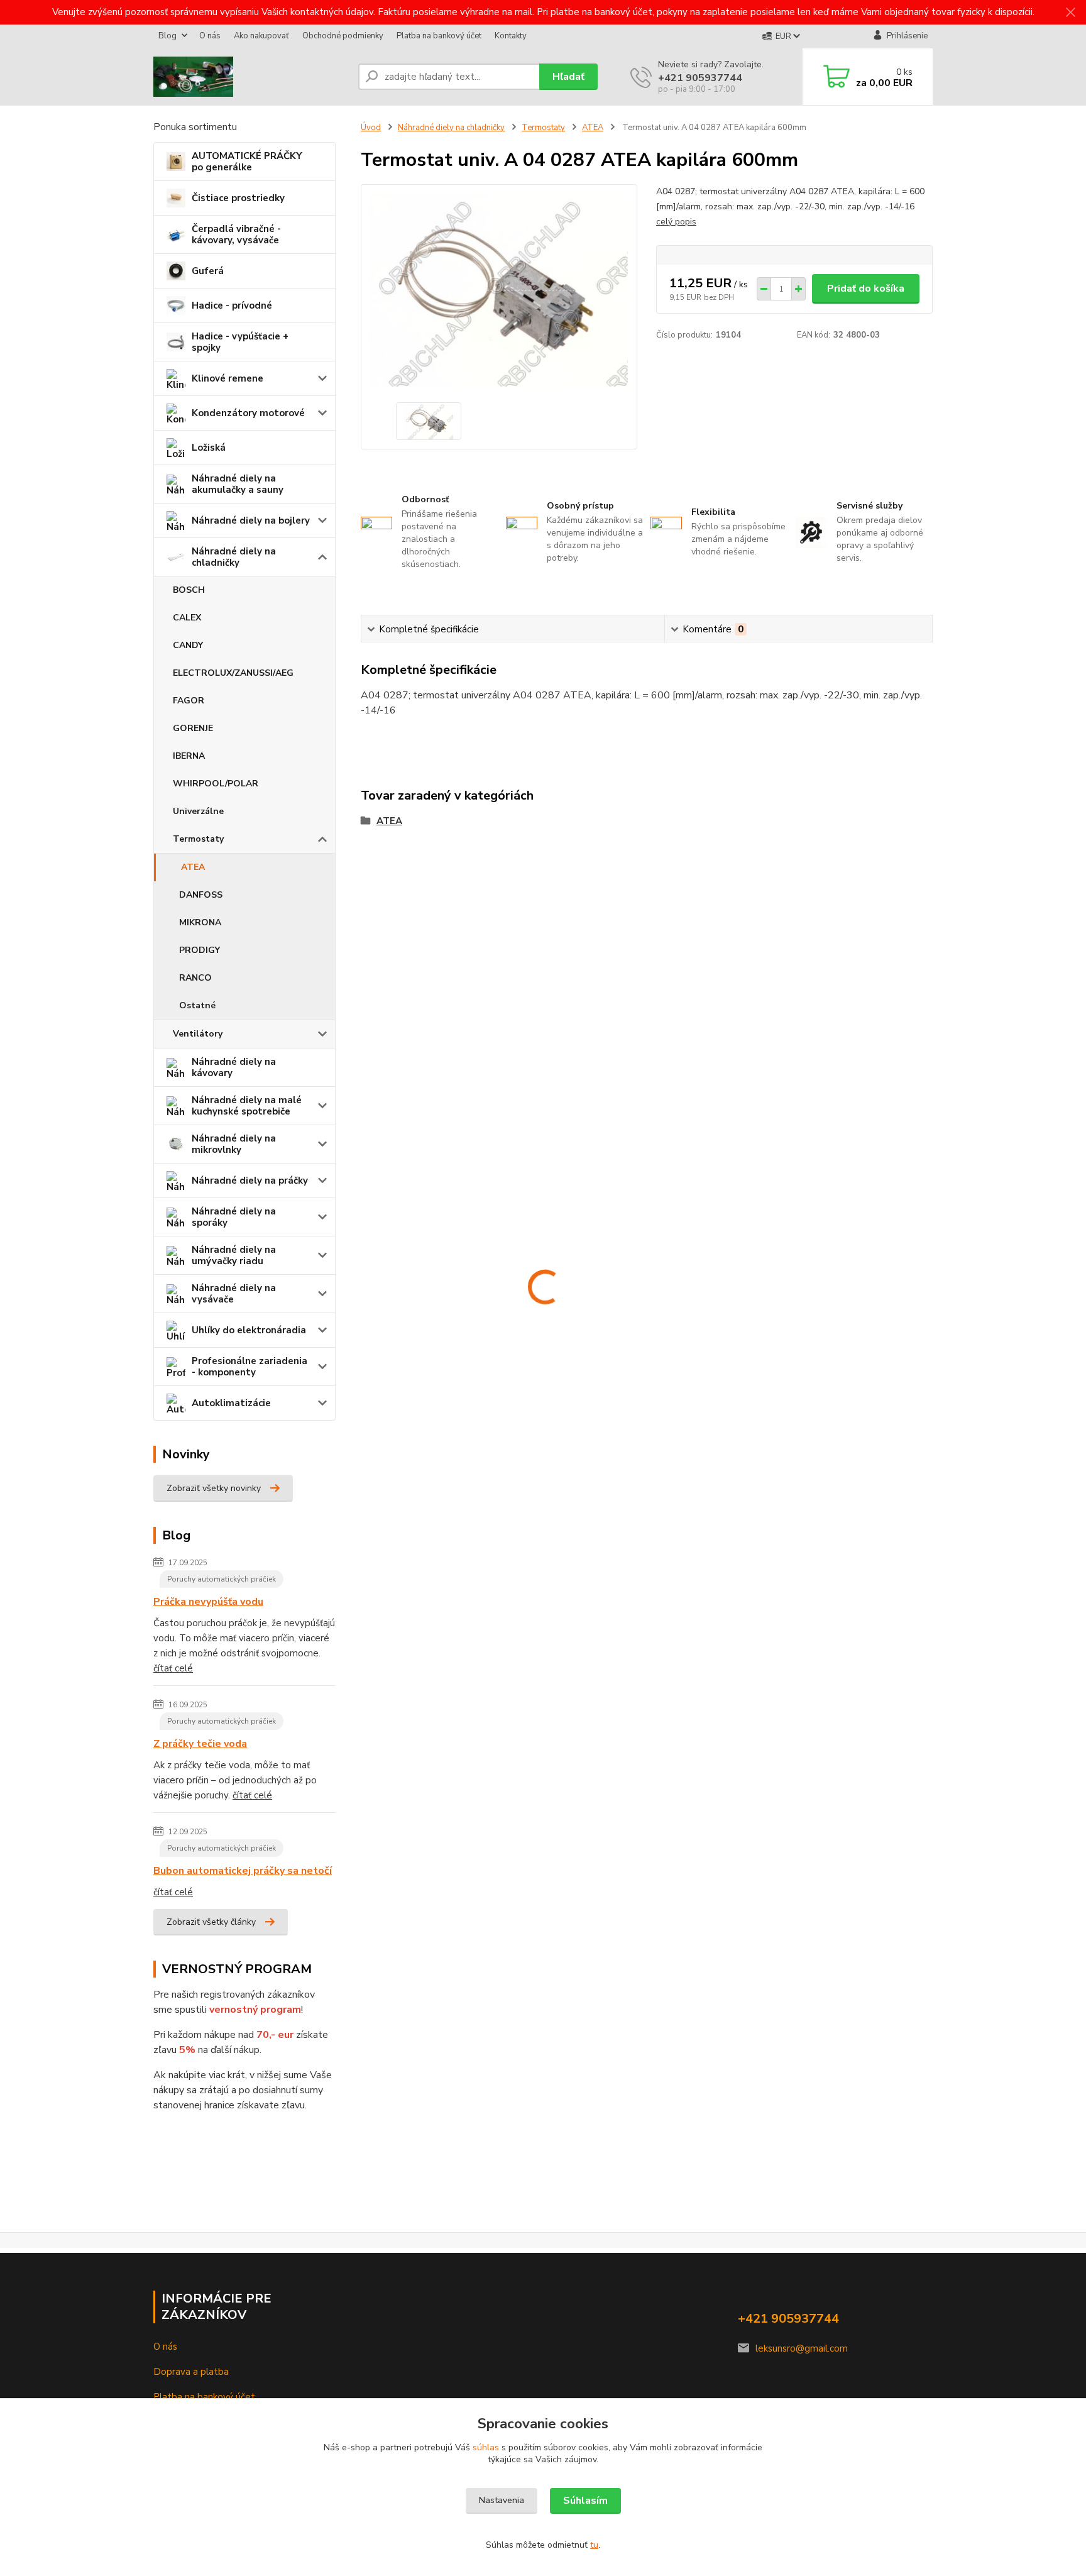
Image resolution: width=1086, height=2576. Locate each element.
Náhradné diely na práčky (250, 1181)
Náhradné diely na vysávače (234, 1294)
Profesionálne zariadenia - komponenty (250, 1367)
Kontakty (511, 36)
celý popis (676, 222)
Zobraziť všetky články (211, 1922)
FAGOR (189, 701)
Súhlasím (585, 2501)
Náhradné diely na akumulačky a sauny (238, 484)
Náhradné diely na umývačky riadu (234, 1255)
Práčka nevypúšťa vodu (208, 1602)
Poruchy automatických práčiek (222, 1579)
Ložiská (209, 448)
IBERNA (189, 756)
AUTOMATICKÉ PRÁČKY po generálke (247, 162)
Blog (167, 36)
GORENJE (193, 728)
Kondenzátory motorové (248, 413)
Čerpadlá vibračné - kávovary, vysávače (236, 234)
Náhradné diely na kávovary (234, 1067)
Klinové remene (228, 378)
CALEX (187, 618)
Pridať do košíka (866, 289)
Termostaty (198, 839)
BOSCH (189, 590)
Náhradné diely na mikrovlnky (234, 1144)
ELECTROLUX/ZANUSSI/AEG (233, 673)
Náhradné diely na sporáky (234, 1217)
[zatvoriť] (1070, 13)
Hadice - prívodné (232, 305)
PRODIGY (200, 950)
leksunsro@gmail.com (802, 2348)
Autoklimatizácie (231, 1403)
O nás (210, 36)
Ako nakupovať (261, 36)
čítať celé (173, 1668)
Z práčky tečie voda (200, 1744)
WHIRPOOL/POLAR (216, 784)
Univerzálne (198, 811)
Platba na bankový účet (439, 36)
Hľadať (568, 77)
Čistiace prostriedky (238, 198)
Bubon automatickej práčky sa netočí (243, 1871)
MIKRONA (200, 922)
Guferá (208, 271)
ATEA (193, 867)
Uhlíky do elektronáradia (249, 1330)
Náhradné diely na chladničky (234, 557)
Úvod (371, 128)
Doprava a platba (191, 2372)
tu (594, 2545)
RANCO (195, 978)
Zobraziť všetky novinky (214, 1488)
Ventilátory (198, 1034)
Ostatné (197, 1005)
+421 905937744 (700, 78)
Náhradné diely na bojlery (251, 520)
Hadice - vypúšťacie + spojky (240, 342)
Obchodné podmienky (343, 36)
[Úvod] (251, 77)
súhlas (486, 2447)
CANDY (188, 645)
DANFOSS (201, 895)
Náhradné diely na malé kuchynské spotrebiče (247, 1106)
